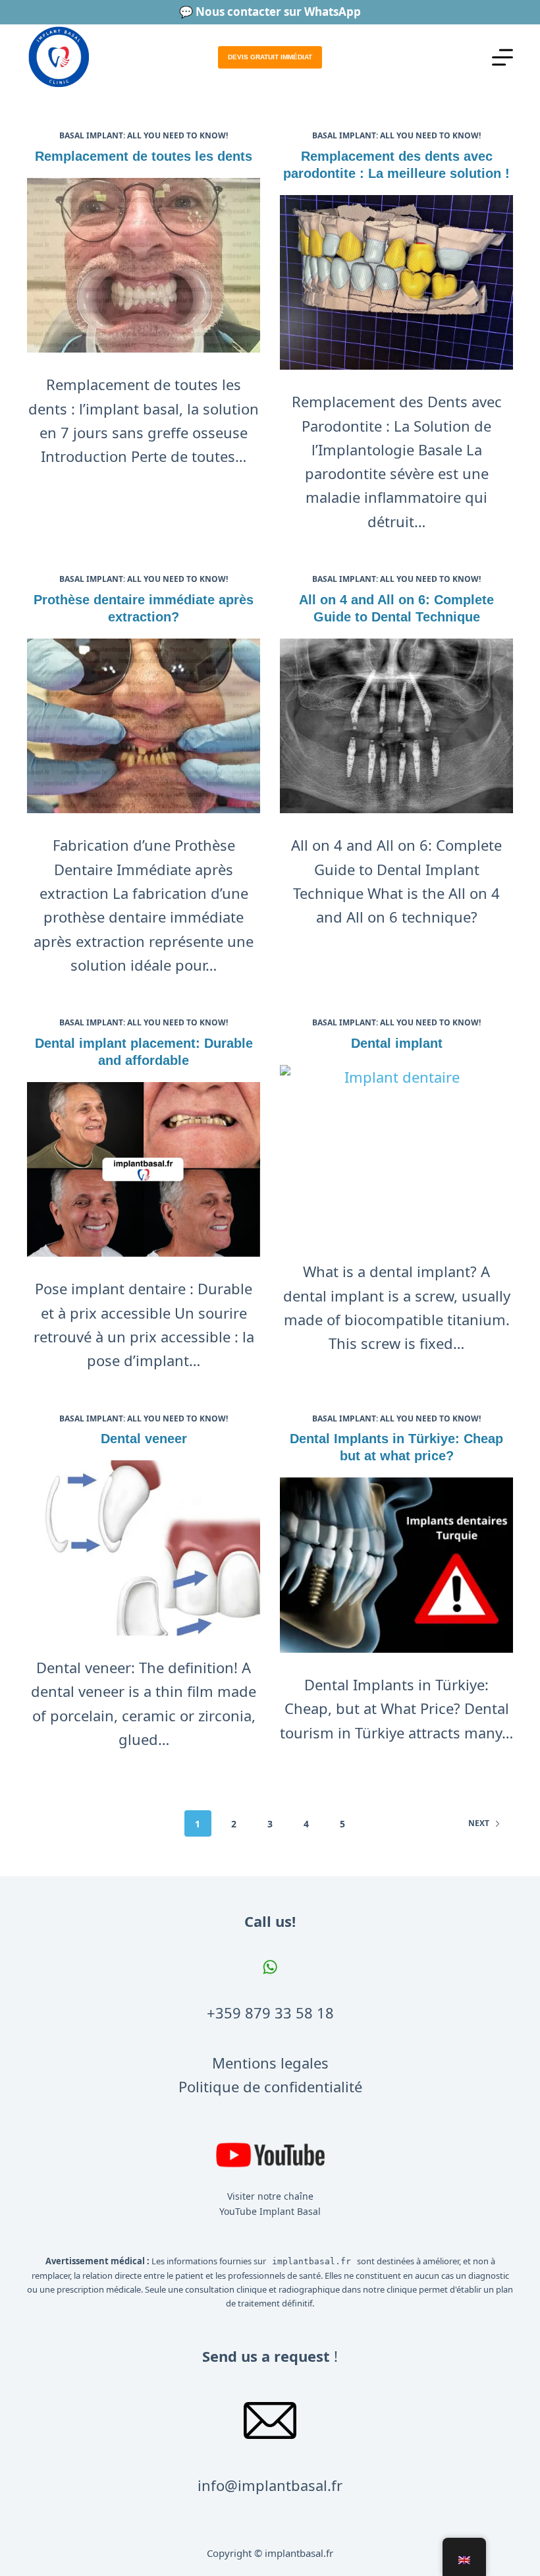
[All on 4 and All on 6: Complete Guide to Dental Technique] (396, 726)
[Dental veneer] (144, 1548)
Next (479, 1823)
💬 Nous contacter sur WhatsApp (270, 12)
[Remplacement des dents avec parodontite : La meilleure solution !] (396, 283)
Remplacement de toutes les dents (144, 156)
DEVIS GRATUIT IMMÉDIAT (270, 57)
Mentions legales (270, 2063)
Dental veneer (144, 1439)
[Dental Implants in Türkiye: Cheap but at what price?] (396, 1565)
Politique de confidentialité (270, 2086)
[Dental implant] (396, 1153)
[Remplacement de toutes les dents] (144, 266)
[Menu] (502, 57)
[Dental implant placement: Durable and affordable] (144, 1170)
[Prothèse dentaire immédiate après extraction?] (144, 726)
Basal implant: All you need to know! (144, 135)
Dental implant (397, 1043)
